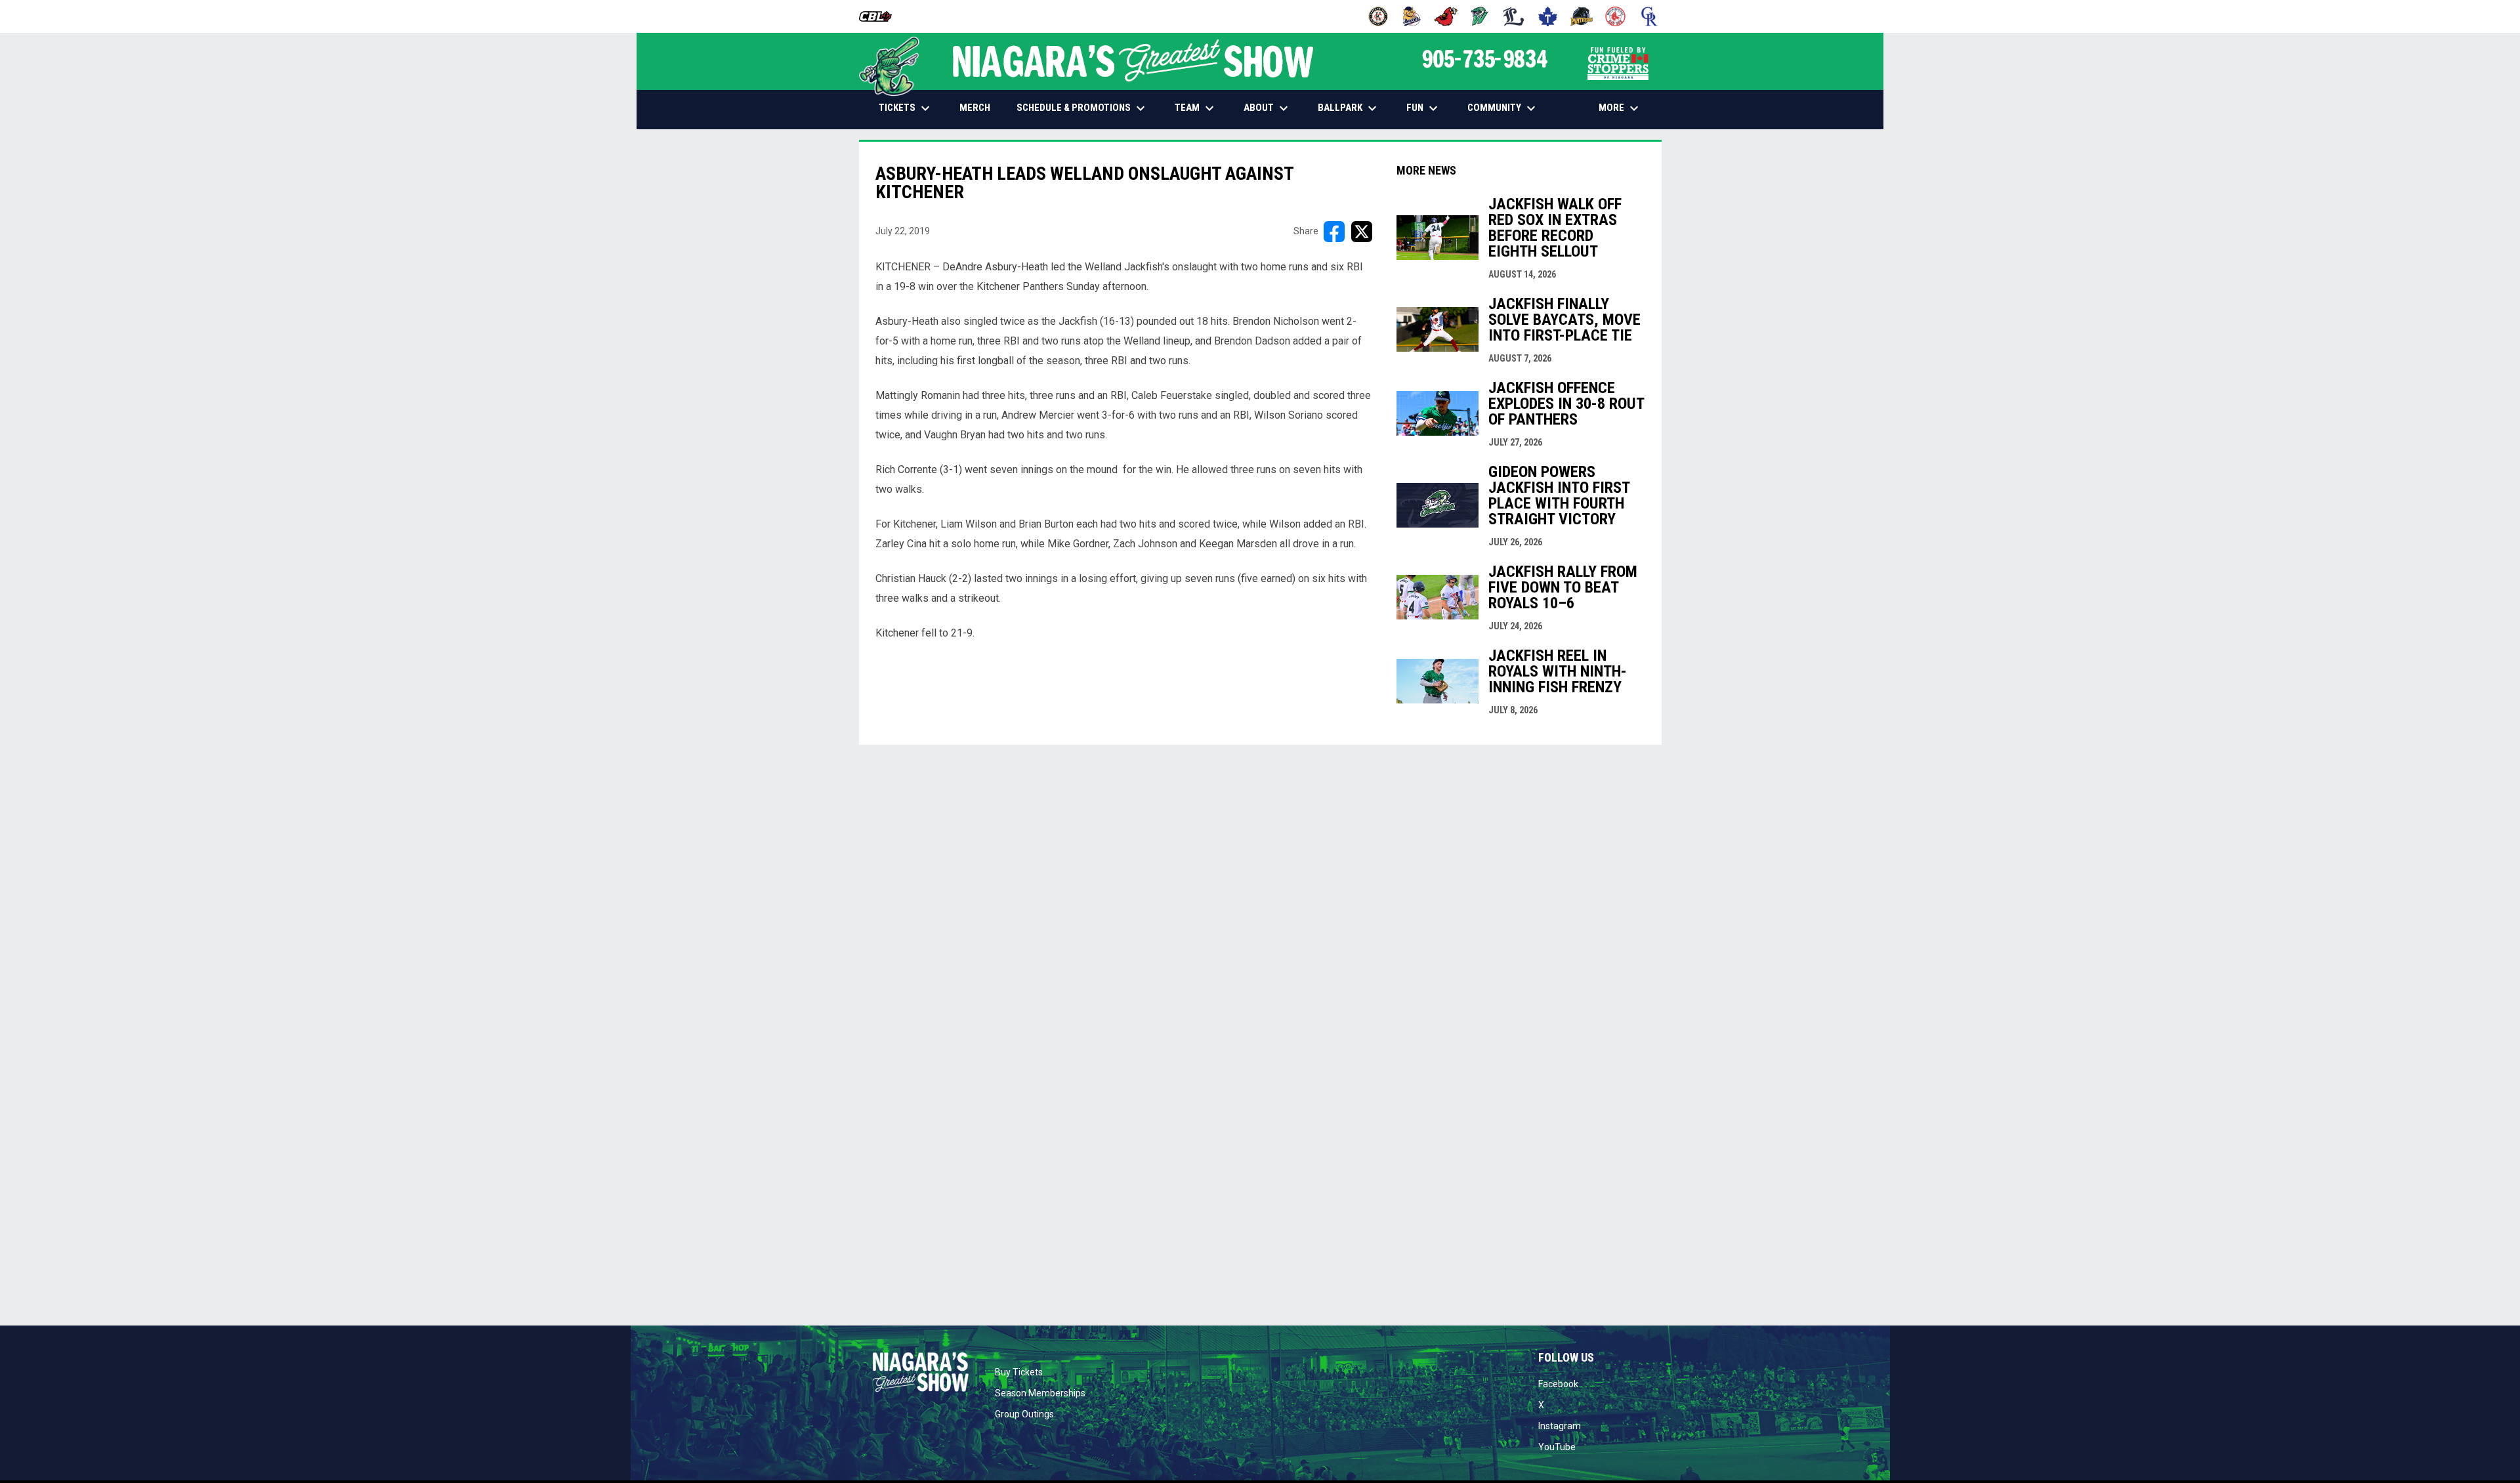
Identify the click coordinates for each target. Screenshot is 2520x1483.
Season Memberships (1040, 1393)
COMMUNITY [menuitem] (1503, 108)
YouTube (1557, 1447)
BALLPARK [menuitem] (1349, 108)
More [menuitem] (1620, 108)
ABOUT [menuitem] (1268, 108)
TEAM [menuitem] (1196, 108)
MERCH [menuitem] (980, 107)
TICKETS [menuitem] (906, 108)
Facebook (1558, 1384)
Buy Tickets (1019, 1372)
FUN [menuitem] (1424, 108)
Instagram (1560, 1426)
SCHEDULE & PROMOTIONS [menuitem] (1082, 108)
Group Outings (1024, 1414)
